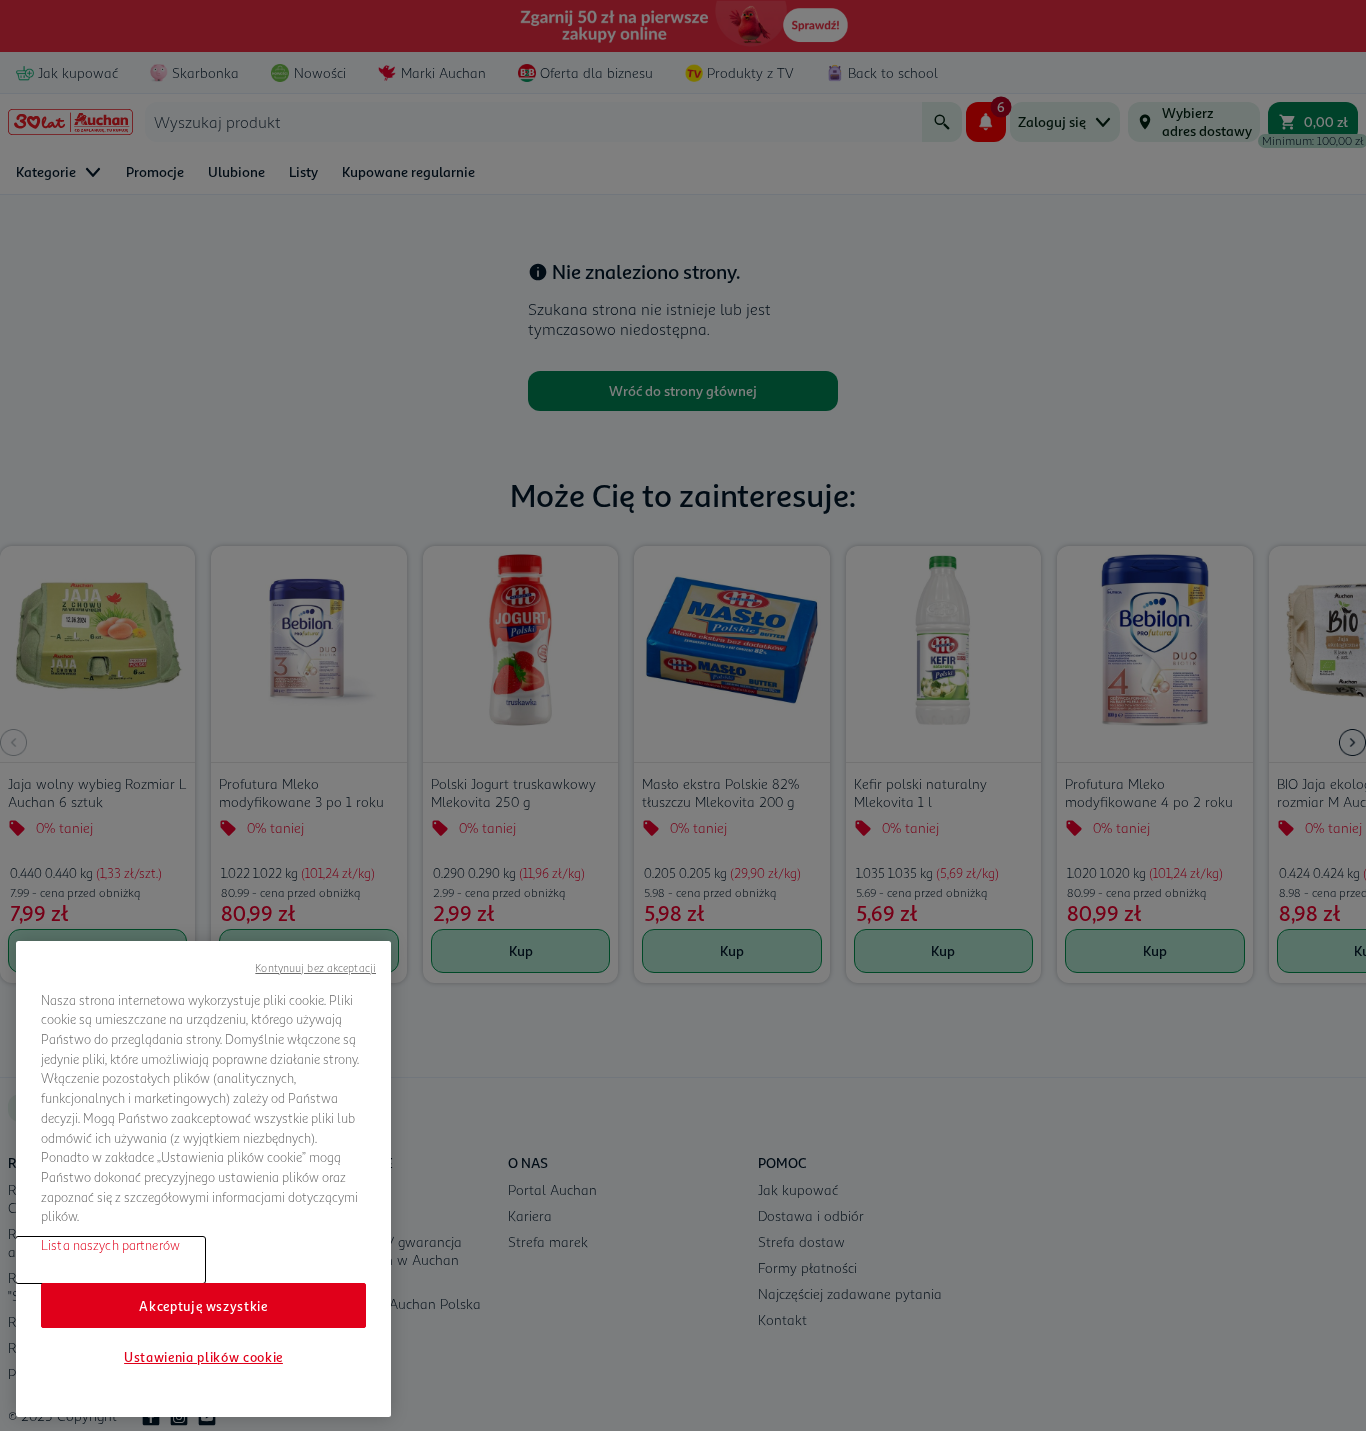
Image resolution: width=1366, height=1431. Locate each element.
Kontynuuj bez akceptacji (315, 967)
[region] (203, 1179)
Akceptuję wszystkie (203, 1305)
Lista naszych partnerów (110, 1245)
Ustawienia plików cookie (203, 1357)
